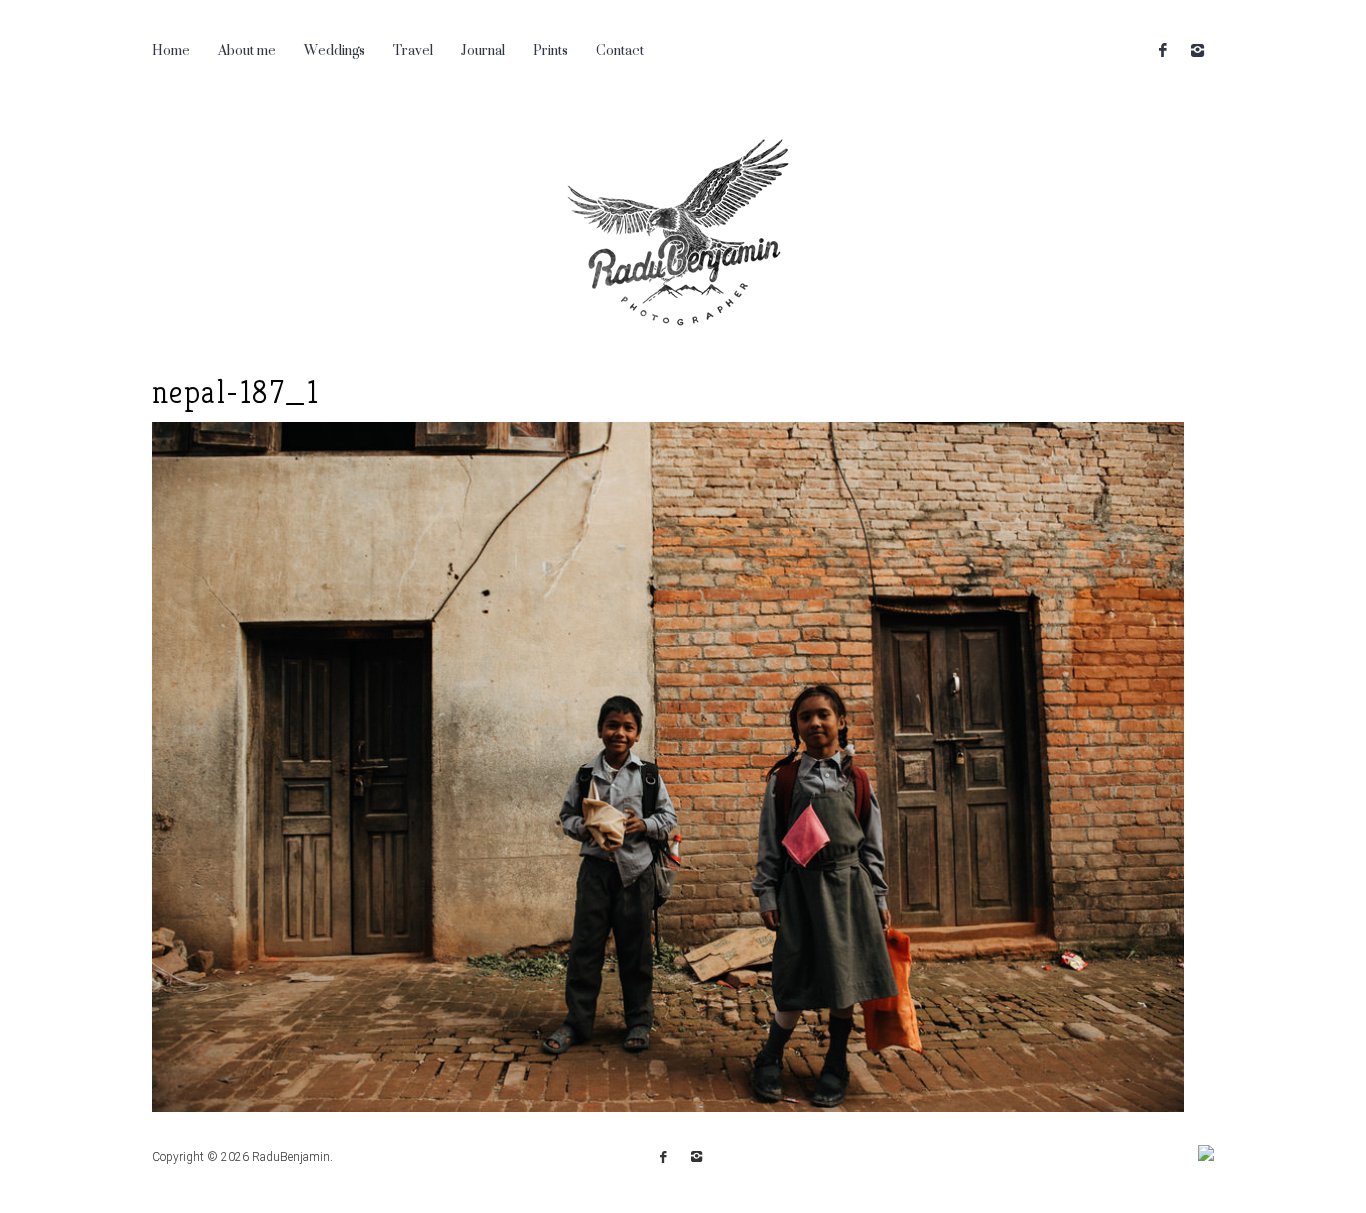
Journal (483, 49)
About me (247, 49)
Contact (620, 49)
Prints (550, 49)
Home (171, 49)
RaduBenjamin (291, 1157)
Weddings (334, 49)
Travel (413, 49)
